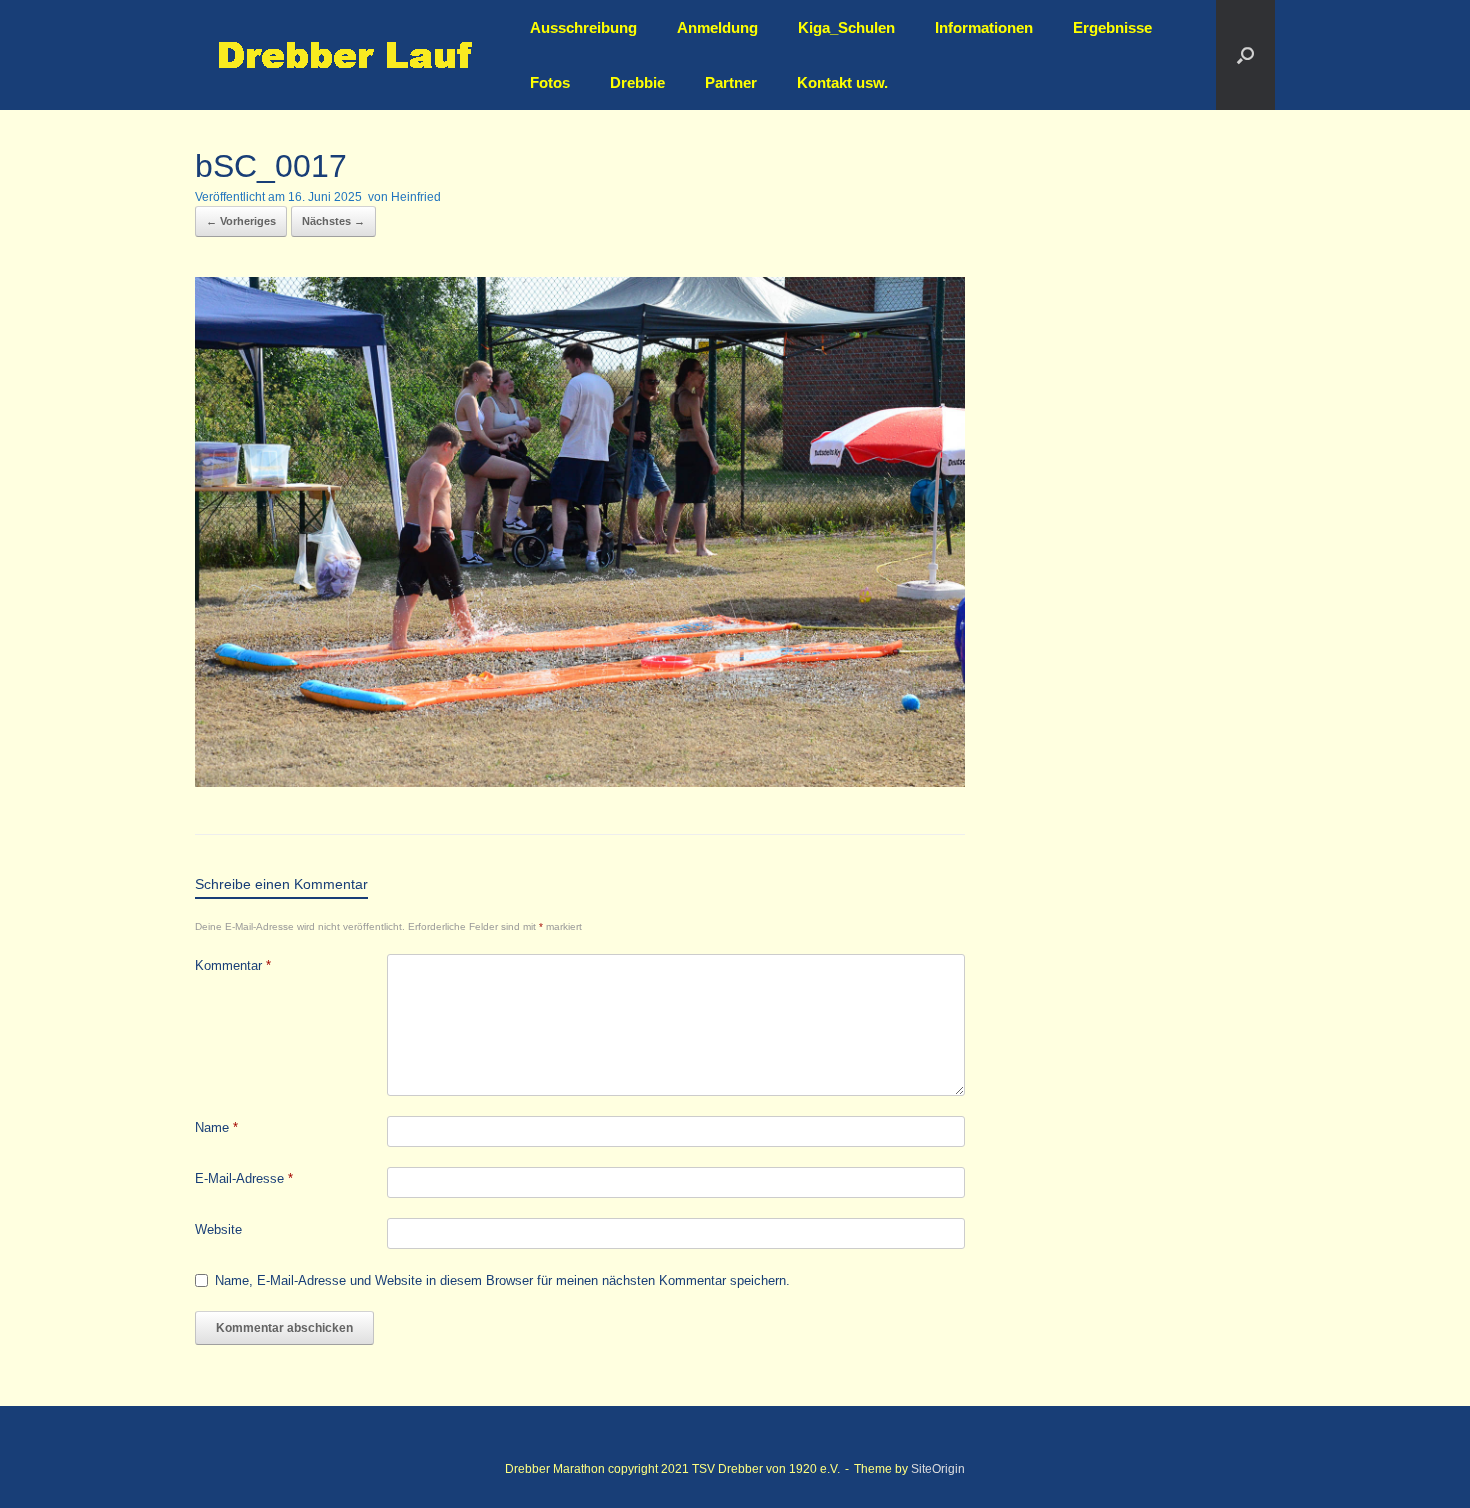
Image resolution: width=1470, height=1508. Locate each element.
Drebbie (637, 82)
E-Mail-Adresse (244, 1178)
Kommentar (233, 965)
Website (218, 1229)
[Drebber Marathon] (345, 55)
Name (216, 1127)
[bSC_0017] (580, 781)
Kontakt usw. (842, 82)
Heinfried (416, 197)
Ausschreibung (583, 27)
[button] (1245, 55)
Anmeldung (717, 27)
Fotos (550, 82)
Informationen (984, 27)
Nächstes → (333, 221)
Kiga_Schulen (846, 27)
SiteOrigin (938, 1469)
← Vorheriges (241, 221)
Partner (731, 82)
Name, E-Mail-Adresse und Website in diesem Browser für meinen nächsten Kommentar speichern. (502, 1280)
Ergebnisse (1112, 27)
